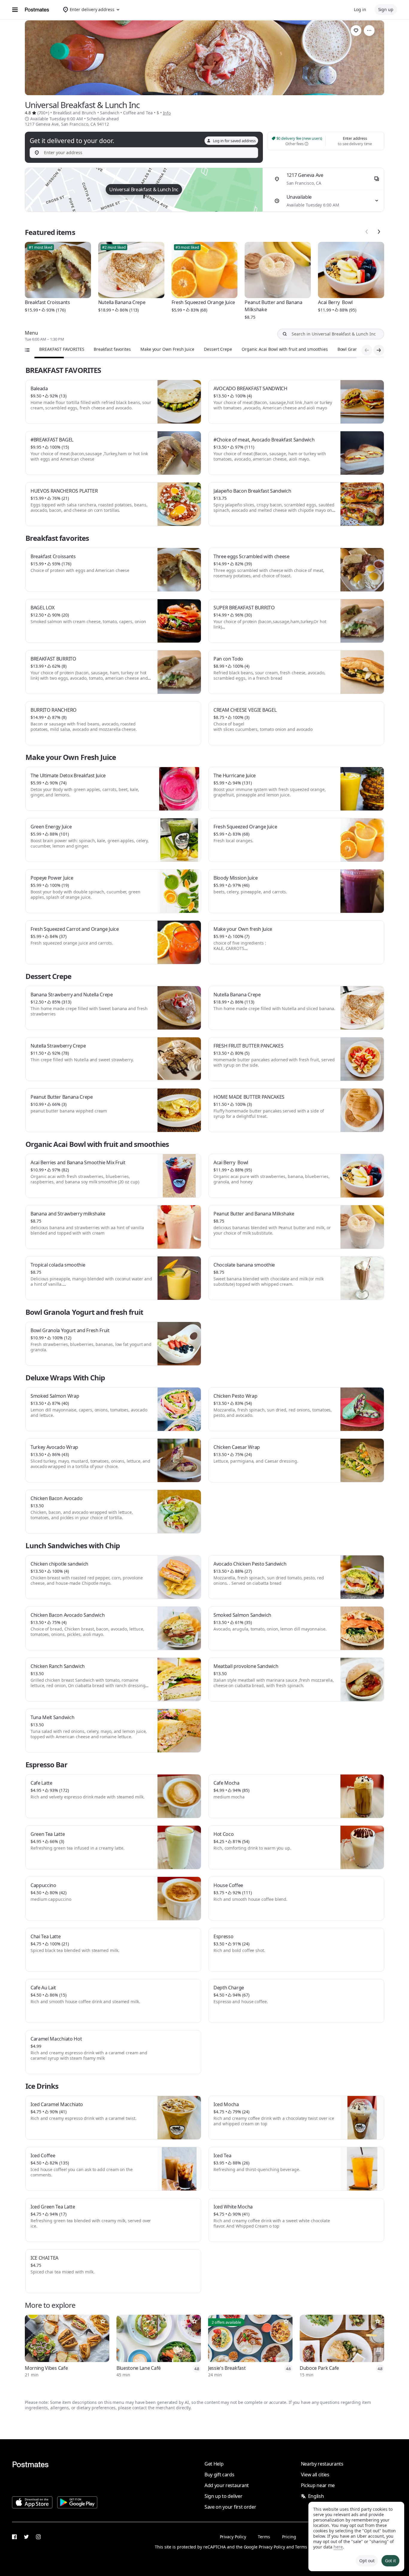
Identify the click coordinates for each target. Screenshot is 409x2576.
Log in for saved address (234, 141)
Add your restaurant (227, 2485)
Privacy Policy (233, 2537)
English (316, 2496)
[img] (144, 190)
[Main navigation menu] (15, 10)
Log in (360, 9)
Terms (264, 2537)
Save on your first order (230, 2507)
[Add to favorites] (103, 2321)
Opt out (367, 2561)
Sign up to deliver (223, 2496)
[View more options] (369, 31)
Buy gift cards (219, 2475)
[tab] (62, 349)
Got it (390, 2561)
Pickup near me (318, 2485)
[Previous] (367, 232)
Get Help (214, 2464)
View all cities (315, 2475)
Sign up (386, 9)
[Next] (379, 232)
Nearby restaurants (322, 2464)
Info (167, 113)
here (338, 2547)
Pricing (289, 2537)
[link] (356, 31)
